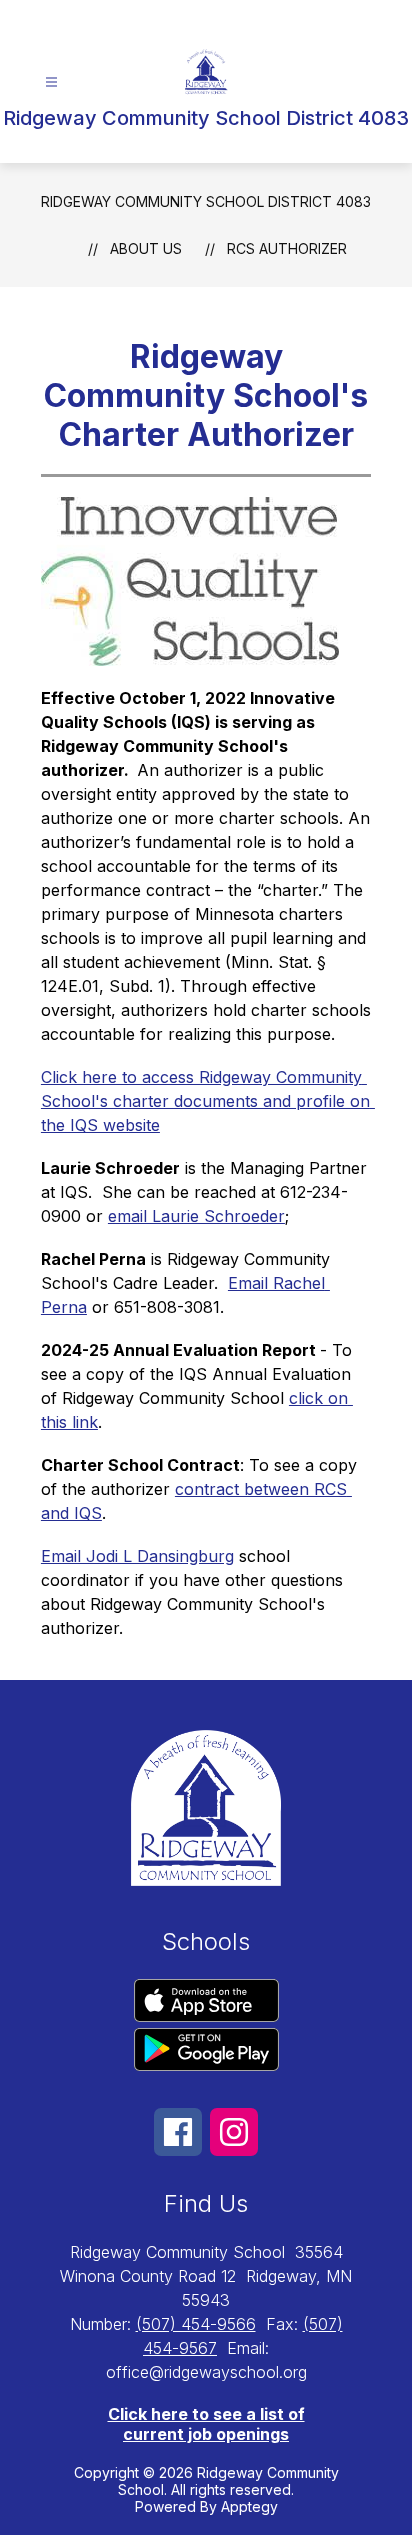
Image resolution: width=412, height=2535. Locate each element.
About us (146, 248)
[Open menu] (51, 82)
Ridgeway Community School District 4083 (206, 201)
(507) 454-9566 (196, 2324)
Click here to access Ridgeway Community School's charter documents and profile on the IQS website (208, 1101)
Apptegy (249, 2506)
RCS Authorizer (287, 248)
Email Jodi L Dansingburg (137, 1556)
